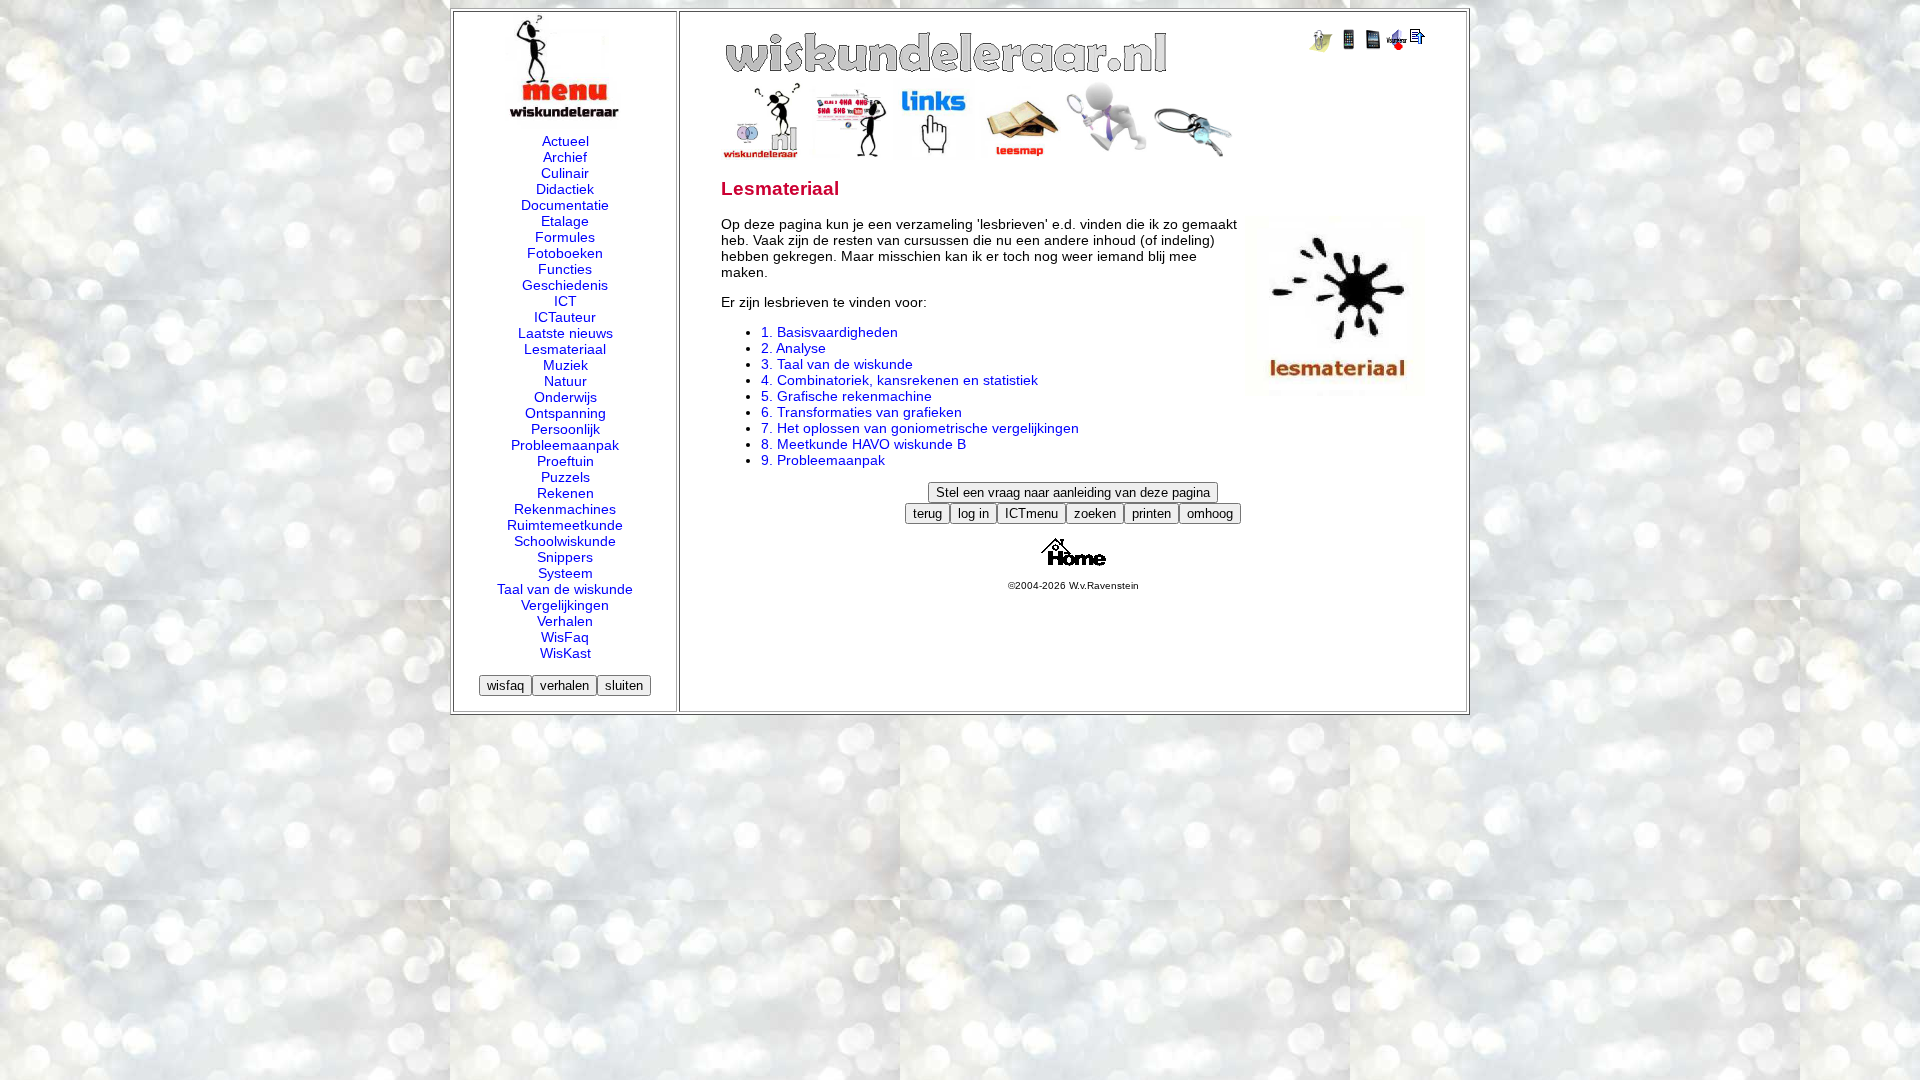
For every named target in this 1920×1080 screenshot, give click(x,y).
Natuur (565, 381)
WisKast (565, 653)
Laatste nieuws (565, 333)
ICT (565, 301)
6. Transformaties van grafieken (861, 412)
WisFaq (565, 637)
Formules (565, 237)
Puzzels (565, 477)
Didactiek (565, 189)
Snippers (565, 557)
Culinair (565, 173)
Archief (565, 157)
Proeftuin (565, 461)
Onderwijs (565, 397)
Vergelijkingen (565, 605)
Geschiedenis (565, 285)
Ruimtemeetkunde (565, 525)
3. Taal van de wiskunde (837, 364)
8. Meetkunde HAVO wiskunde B (863, 444)
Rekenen (565, 493)
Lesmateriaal (565, 349)
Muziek (565, 365)
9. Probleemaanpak (823, 460)
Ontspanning (565, 413)
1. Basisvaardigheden (829, 332)
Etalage (565, 221)
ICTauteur (565, 317)
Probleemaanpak (565, 445)
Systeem (565, 573)
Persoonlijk (565, 429)
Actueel (565, 141)
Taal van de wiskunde (565, 589)
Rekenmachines (565, 509)
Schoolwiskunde (565, 541)
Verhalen (565, 621)
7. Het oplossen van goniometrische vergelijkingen (920, 428)
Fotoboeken (565, 253)
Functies (565, 269)
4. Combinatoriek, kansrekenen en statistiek (899, 380)
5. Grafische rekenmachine (846, 396)
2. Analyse (793, 348)
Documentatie (565, 205)
